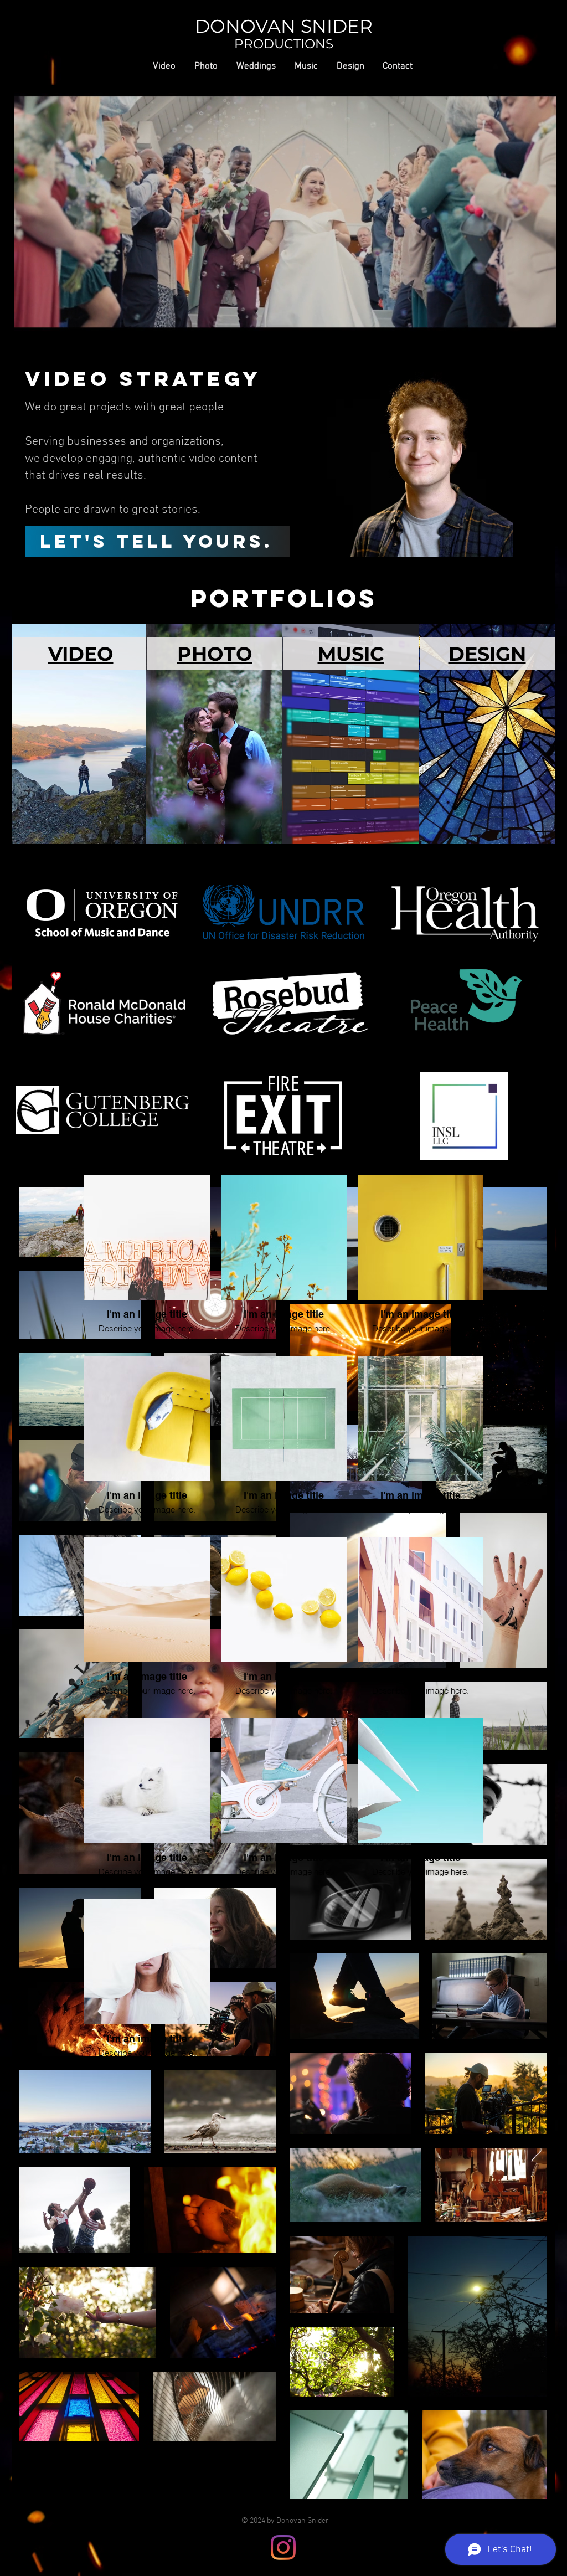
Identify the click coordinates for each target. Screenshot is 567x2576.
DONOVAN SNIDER (284, 26)
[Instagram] (283, 2547)
